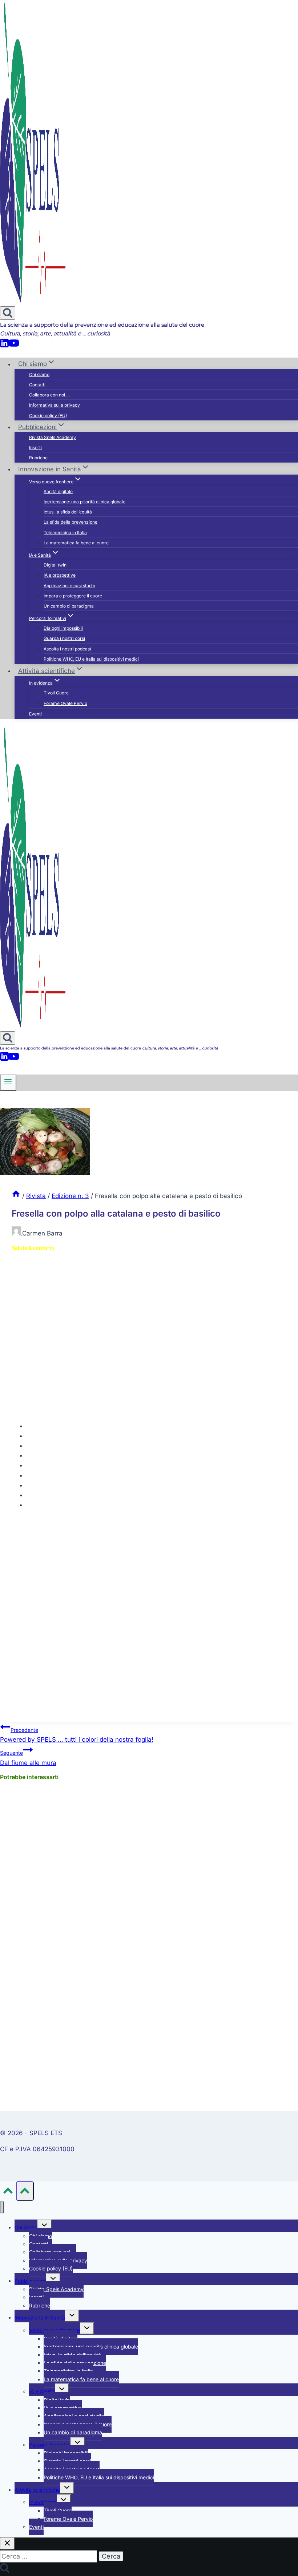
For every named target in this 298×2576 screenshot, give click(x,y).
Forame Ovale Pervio (65, 703)
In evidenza (43, 2502)
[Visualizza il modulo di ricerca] (8, 313)
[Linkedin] (4, 346)
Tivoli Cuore (56, 693)
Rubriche (38, 458)
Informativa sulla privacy (55, 405)
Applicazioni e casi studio (69, 586)
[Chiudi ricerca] (7, 2543)
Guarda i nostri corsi (64, 638)
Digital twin (55, 565)
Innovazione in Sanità (40, 2317)
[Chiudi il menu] (2, 2207)
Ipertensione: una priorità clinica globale (84, 502)
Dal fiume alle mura (28, 1758)
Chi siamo (39, 374)
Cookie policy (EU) (48, 416)
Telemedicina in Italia (65, 533)
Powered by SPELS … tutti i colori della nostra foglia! (77, 1735)
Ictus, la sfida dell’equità (68, 512)
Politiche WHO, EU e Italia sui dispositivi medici (91, 659)
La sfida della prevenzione (71, 522)
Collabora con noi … (49, 395)
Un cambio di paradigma (69, 606)
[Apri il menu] (8, 1083)
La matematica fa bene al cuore (76, 543)
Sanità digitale (58, 491)
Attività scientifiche (37, 2490)
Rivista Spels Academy (53, 437)
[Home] (16, 1196)
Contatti (37, 385)
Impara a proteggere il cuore (73, 596)
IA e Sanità (42, 2391)
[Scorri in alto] (8, 2192)
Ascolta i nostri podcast (67, 649)
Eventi (35, 714)
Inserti (35, 448)
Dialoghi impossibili (63, 628)
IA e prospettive (60, 575)
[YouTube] (14, 346)
